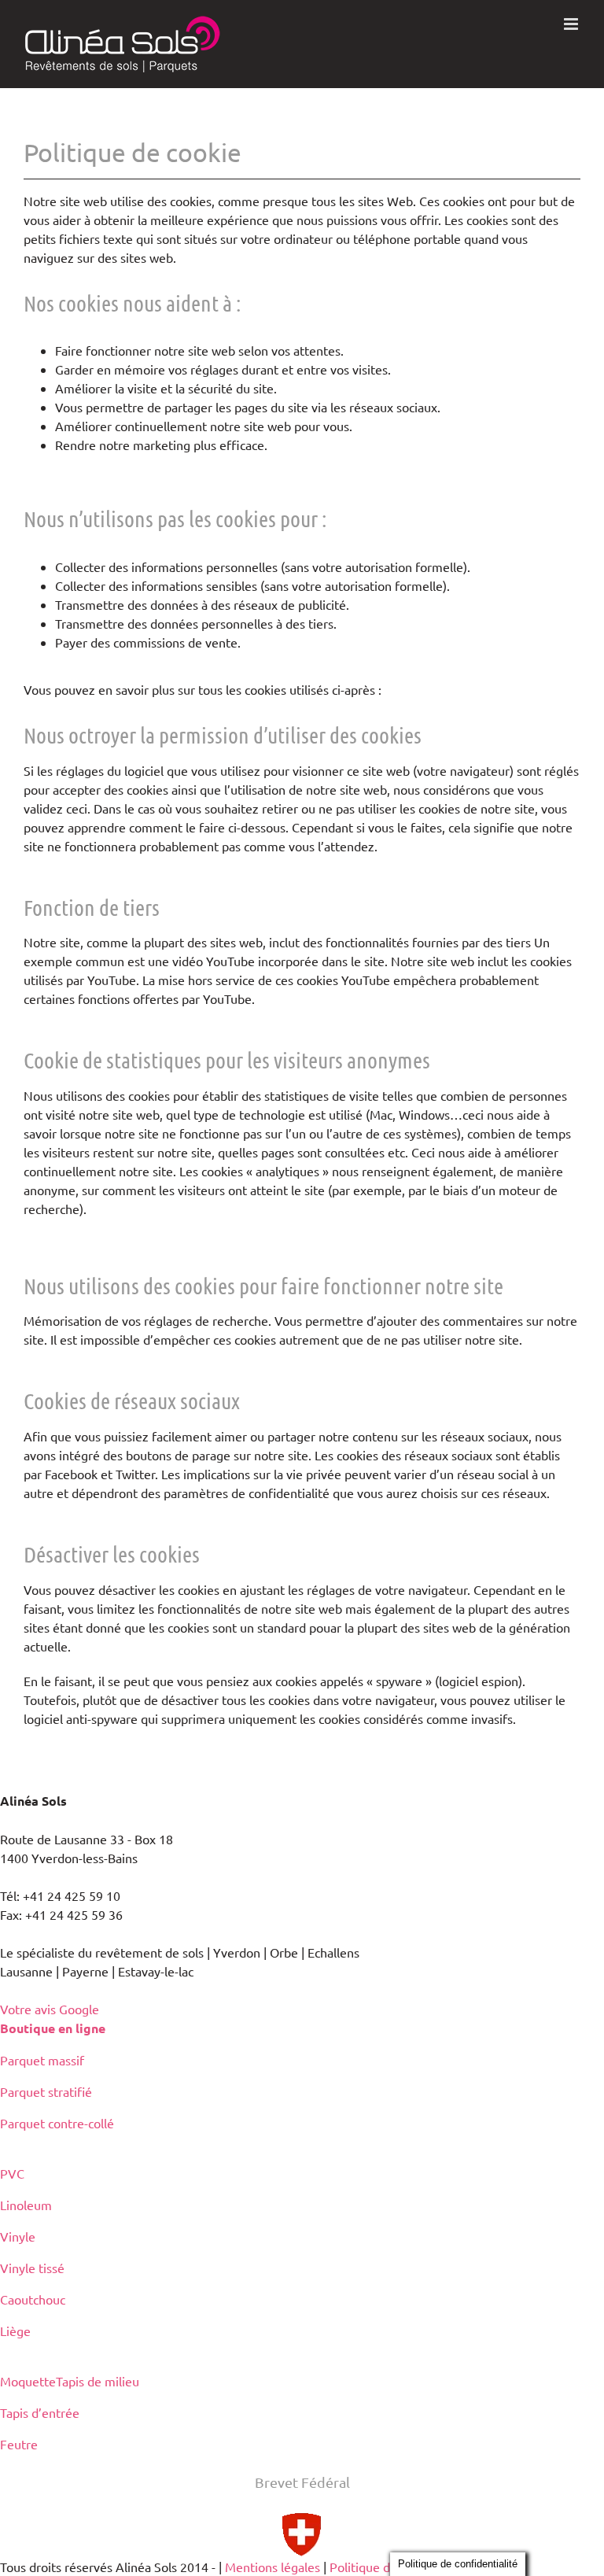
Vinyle (18, 2236)
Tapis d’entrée (40, 2412)
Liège (15, 2331)
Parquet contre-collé (57, 2123)
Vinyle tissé (32, 2268)
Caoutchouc (33, 2299)
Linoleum (26, 2205)
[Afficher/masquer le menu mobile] (572, 24)
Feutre (19, 2444)
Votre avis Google (50, 2009)
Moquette (28, 2381)
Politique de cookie (383, 2567)
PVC (12, 2173)
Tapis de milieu (98, 2381)
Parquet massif (42, 2060)
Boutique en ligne (53, 2028)
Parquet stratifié (46, 2091)
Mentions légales (273, 2567)
